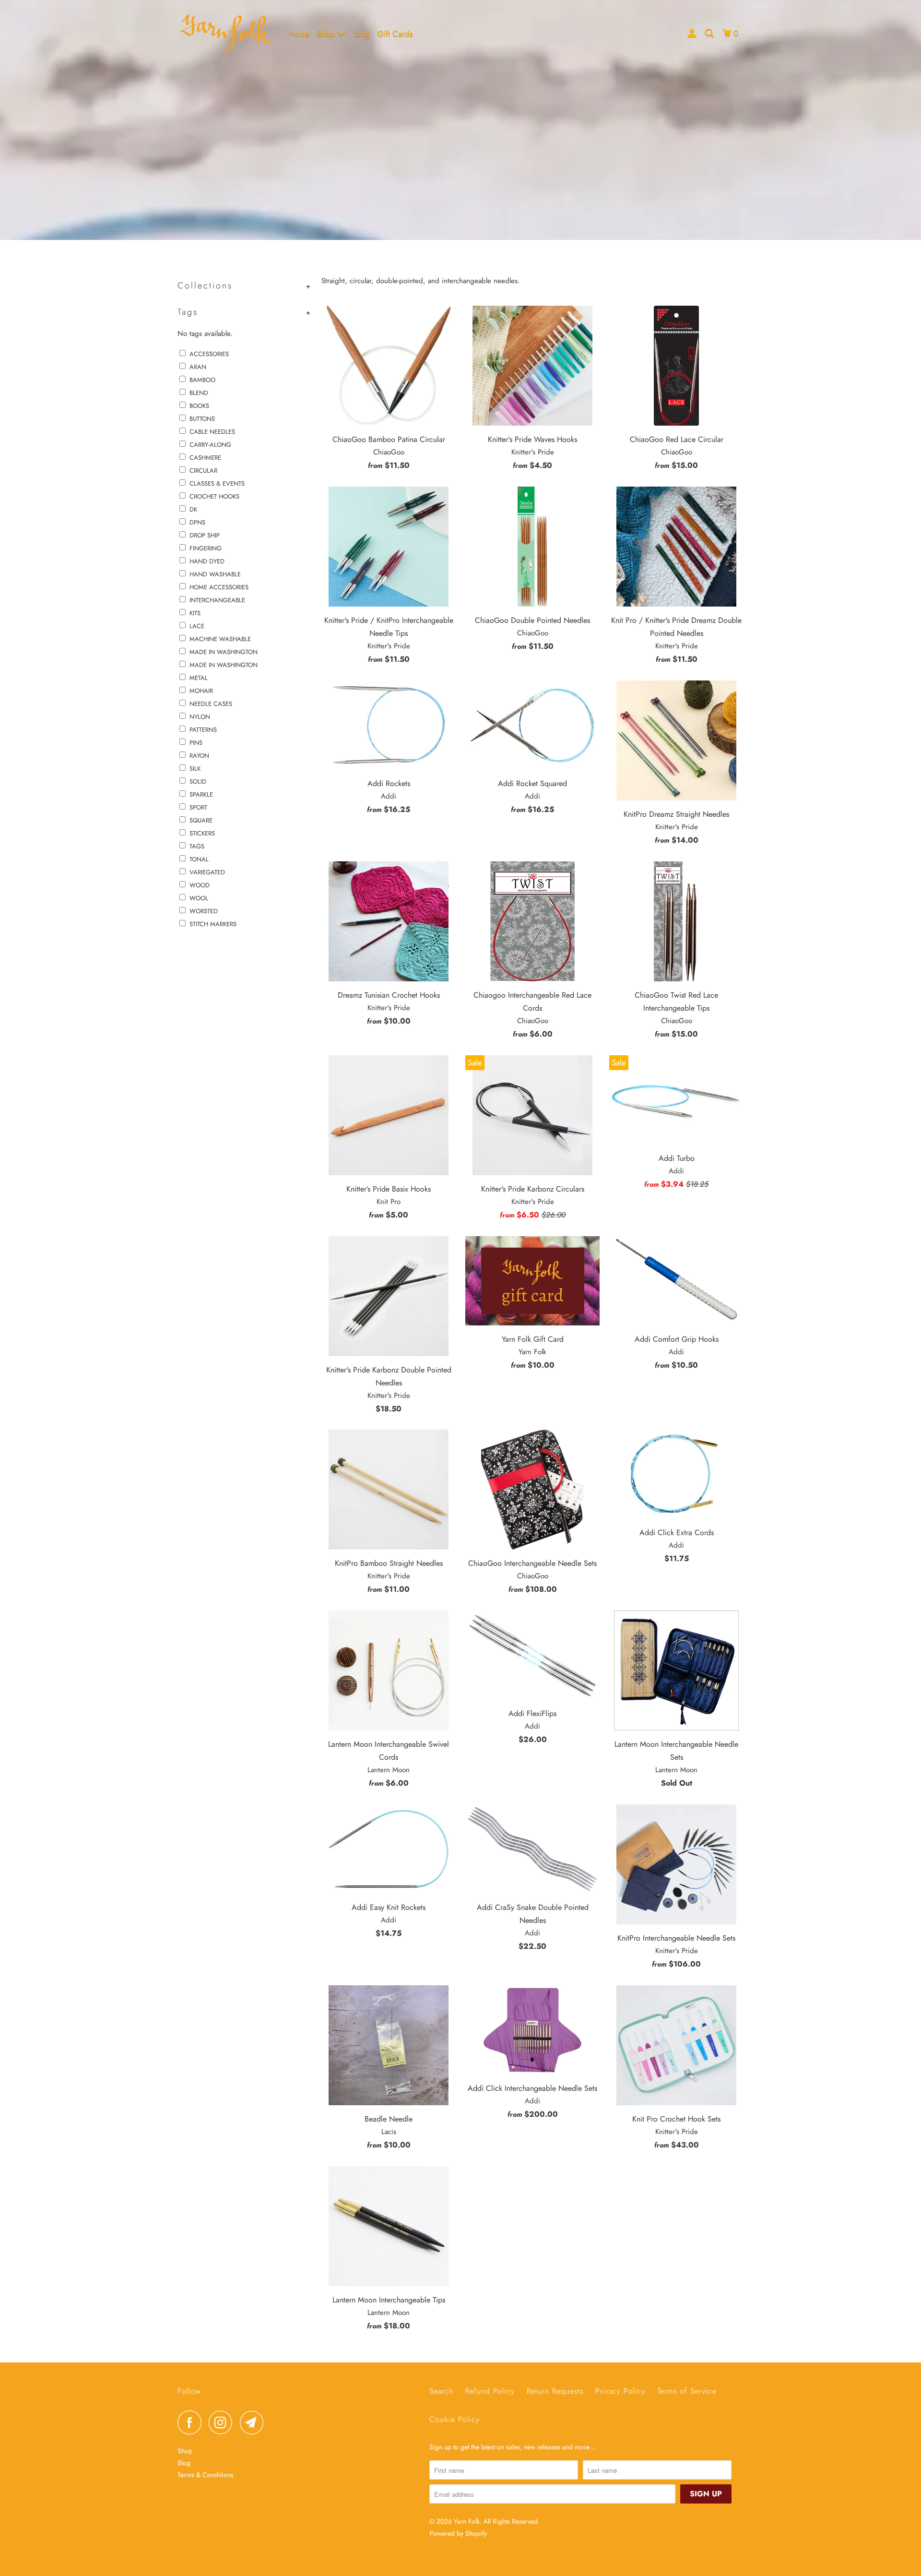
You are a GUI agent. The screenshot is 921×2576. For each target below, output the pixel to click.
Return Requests (555, 2391)
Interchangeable (217, 600)
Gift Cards (395, 34)
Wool (199, 898)
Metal (199, 678)
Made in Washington (224, 665)
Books (199, 406)
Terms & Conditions (206, 2475)
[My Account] (693, 33)
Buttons (202, 419)
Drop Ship (205, 535)
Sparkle (201, 794)
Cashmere (205, 458)
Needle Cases (211, 704)
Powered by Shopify (458, 2533)
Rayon (199, 756)
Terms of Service (687, 2391)
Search (441, 2391)
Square (201, 820)
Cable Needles (212, 432)
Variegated (207, 872)
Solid (198, 781)
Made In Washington (224, 652)
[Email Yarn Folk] (254, 2422)
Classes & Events (217, 483)
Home (299, 34)
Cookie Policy (455, 2419)
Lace (197, 626)
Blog (362, 34)
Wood (200, 885)
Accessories (209, 354)
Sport (198, 807)
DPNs (197, 522)
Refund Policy (490, 2391)
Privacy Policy (620, 2391)
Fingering (206, 548)
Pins (196, 743)
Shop (327, 34)
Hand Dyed (207, 561)
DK (193, 509)
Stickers (202, 833)
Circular (203, 471)
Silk (195, 769)
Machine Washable (220, 639)
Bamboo (202, 380)
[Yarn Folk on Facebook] (192, 2422)
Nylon (200, 717)
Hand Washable (215, 574)
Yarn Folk (467, 2521)
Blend (199, 393)
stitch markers (213, 924)
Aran (198, 367)
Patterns (203, 730)
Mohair (201, 691)
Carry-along (210, 445)
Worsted (204, 911)
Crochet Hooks (214, 496)
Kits (195, 613)
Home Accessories (219, 587)
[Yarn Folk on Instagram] (223, 2422)
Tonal (199, 859)
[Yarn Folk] (227, 33)
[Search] (710, 33)
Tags (197, 846)
